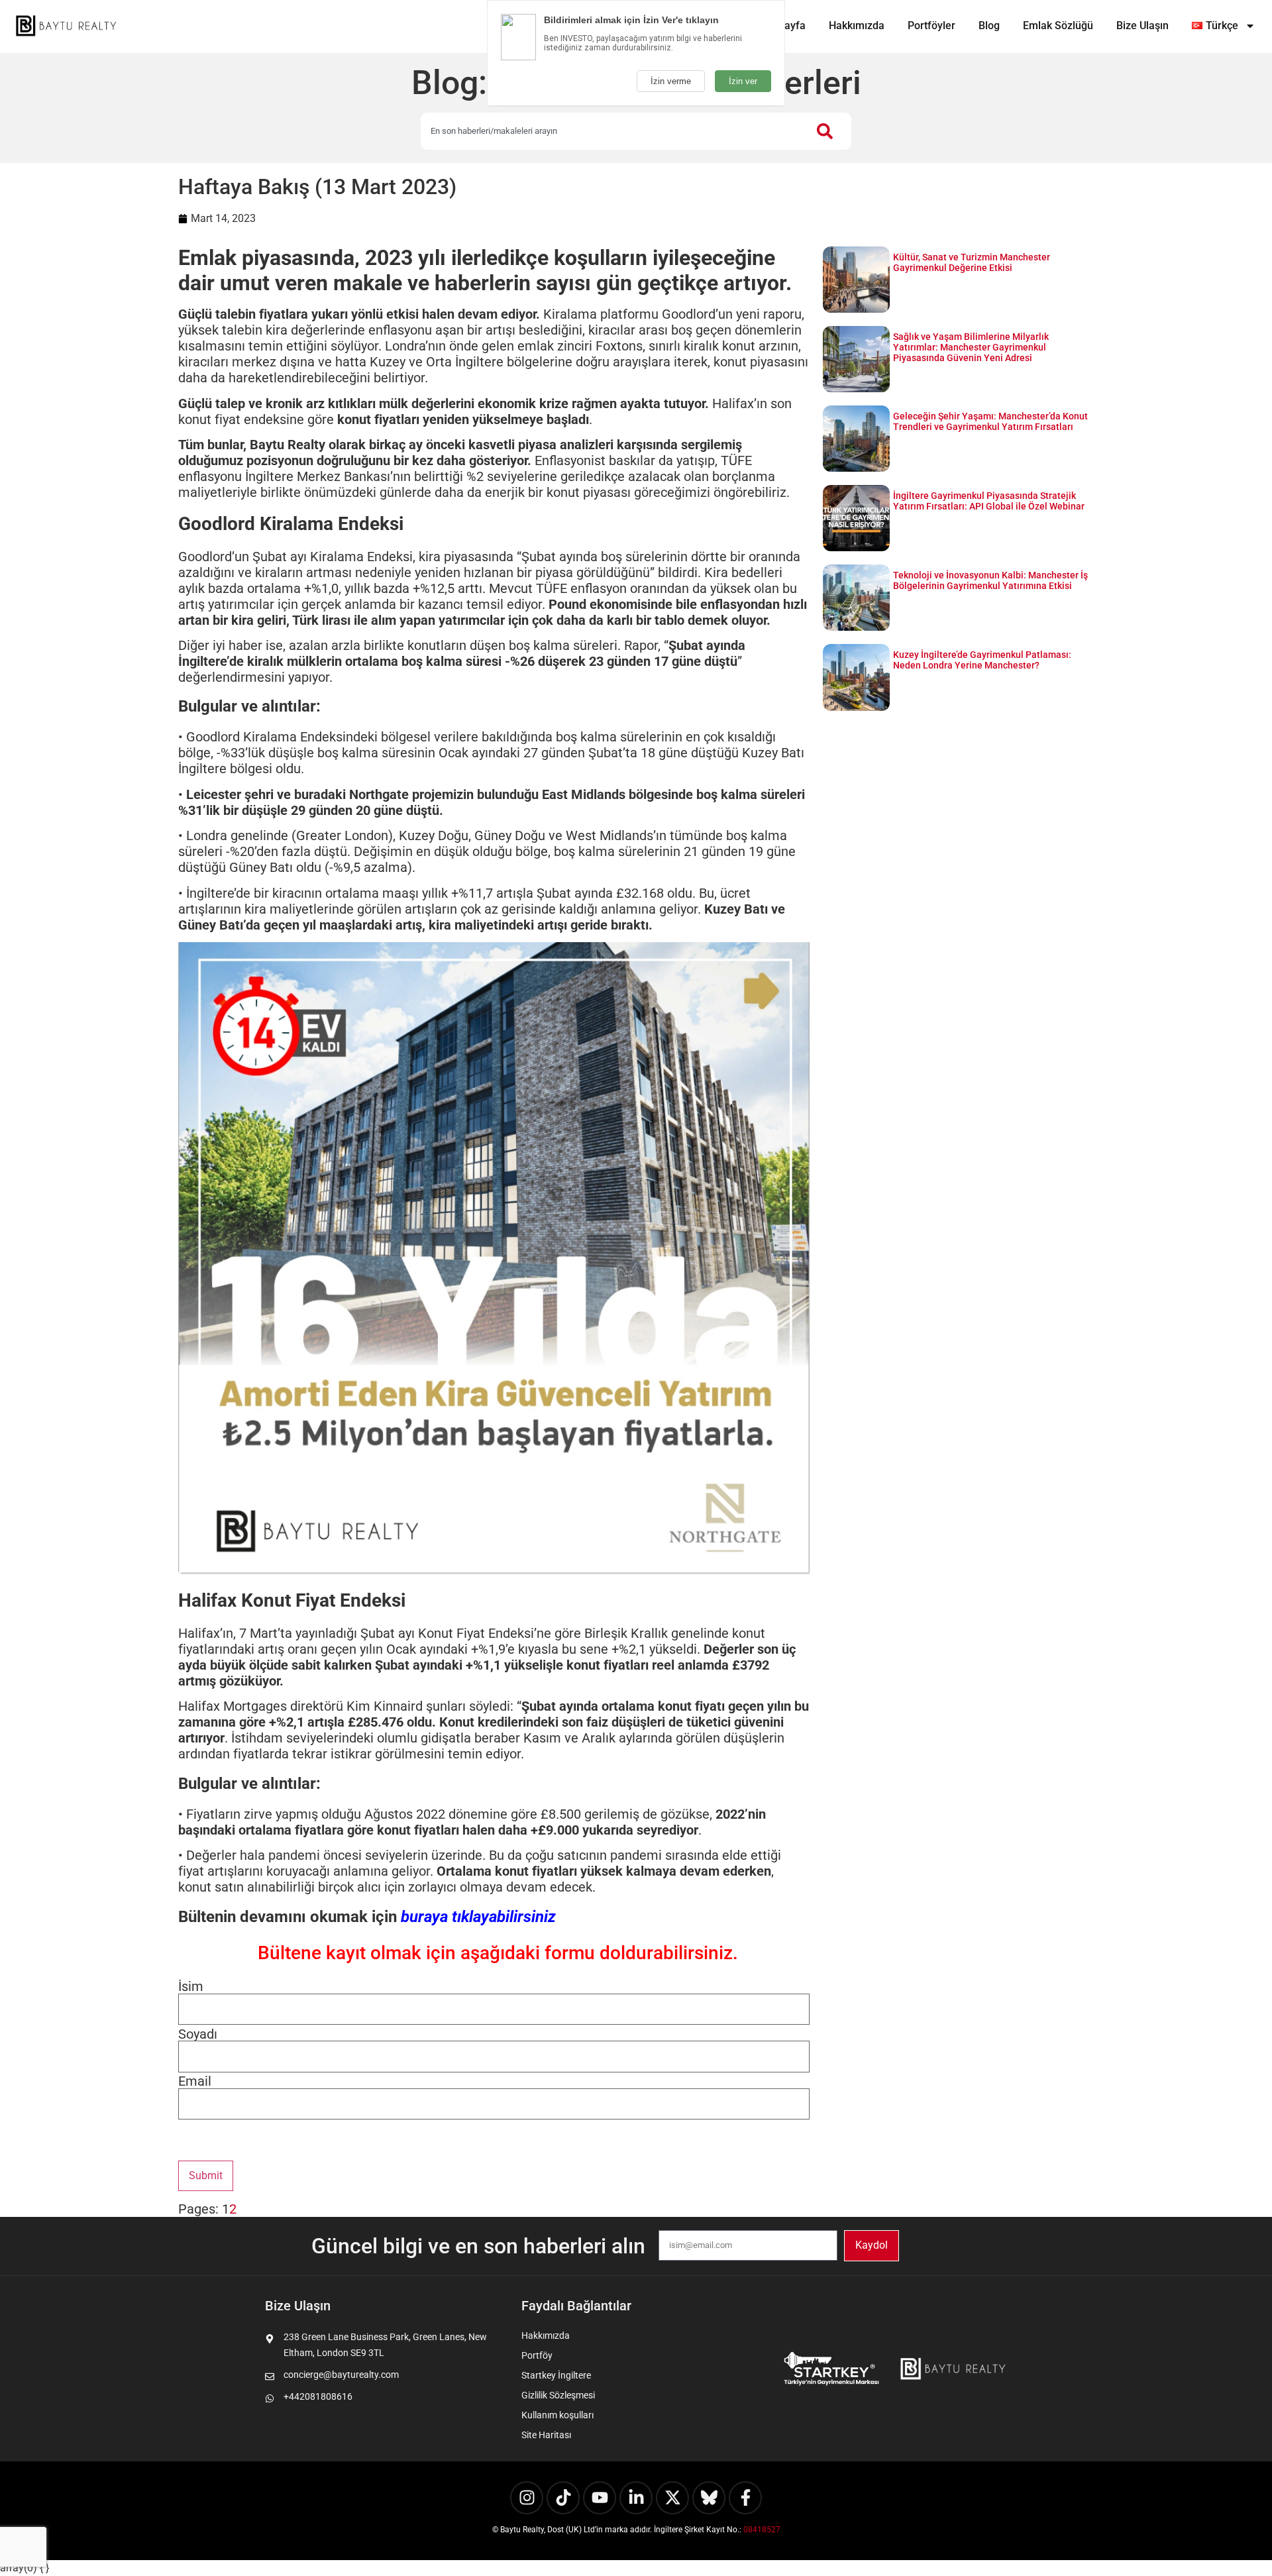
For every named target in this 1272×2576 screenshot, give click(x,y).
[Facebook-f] (745, 2498)
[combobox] (612, 131)
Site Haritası (546, 2435)
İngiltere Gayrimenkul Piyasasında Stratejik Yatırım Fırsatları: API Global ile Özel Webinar (989, 501)
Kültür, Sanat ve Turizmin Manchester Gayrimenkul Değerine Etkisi (972, 262)
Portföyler (931, 26)
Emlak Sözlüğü (1058, 26)
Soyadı (198, 2034)
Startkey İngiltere (556, 2375)
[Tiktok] (563, 2498)
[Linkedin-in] (636, 2498)
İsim (191, 1986)
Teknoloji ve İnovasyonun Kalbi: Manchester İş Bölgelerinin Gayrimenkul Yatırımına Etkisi (990, 580)
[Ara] (827, 131)
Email (195, 2081)
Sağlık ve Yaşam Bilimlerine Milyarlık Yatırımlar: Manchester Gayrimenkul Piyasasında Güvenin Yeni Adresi (971, 347)
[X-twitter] (672, 2498)
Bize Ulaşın (1142, 26)
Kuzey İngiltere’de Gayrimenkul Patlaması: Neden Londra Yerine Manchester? (982, 660)
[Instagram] (527, 2498)
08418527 (762, 2530)
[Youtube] (600, 2498)
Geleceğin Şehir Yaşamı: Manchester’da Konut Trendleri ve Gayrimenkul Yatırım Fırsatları (990, 421)
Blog (989, 26)
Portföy (537, 2355)
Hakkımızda (857, 26)
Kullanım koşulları (557, 2415)
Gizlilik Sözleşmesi (558, 2395)
